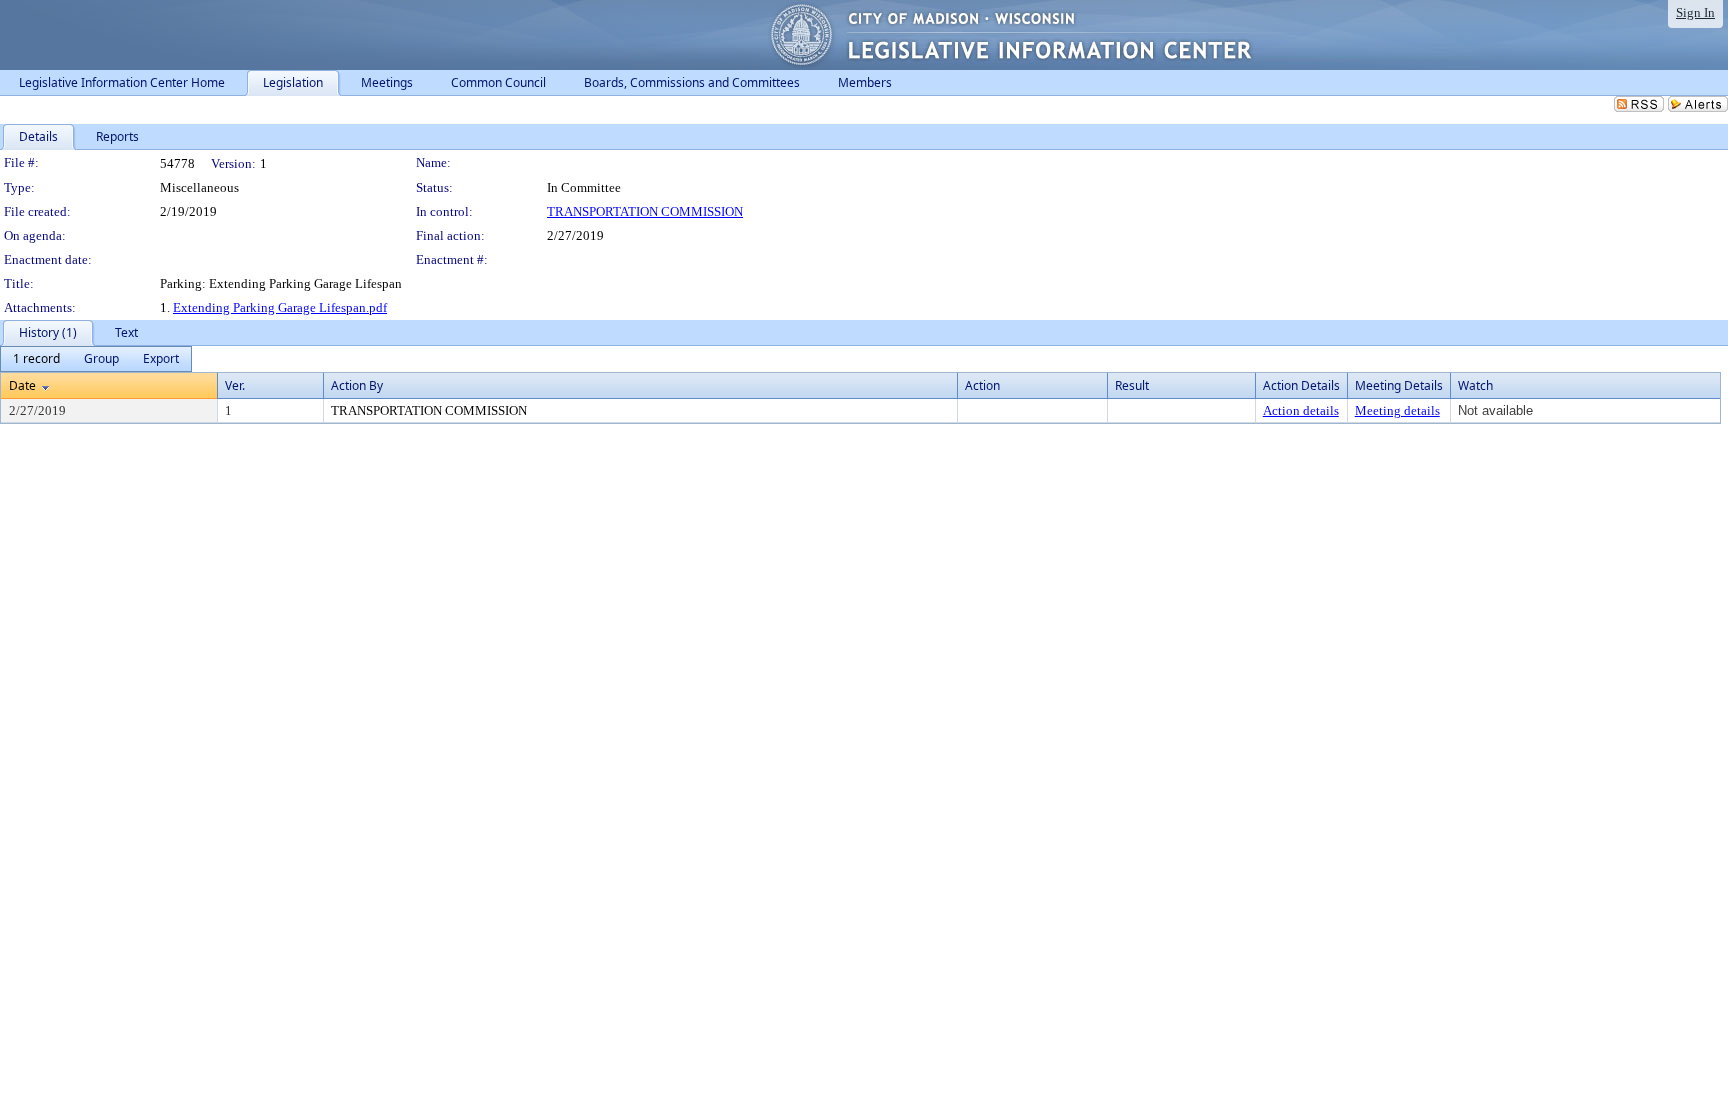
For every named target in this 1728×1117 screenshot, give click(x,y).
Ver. (235, 385)
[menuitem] (36, 359)
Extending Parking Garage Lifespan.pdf (280, 307)
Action (982, 385)
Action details (1301, 410)
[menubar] (96, 359)
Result (1132, 385)
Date (22, 385)
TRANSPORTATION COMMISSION (645, 211)
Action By (357, 385)
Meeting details (1397, 410)
